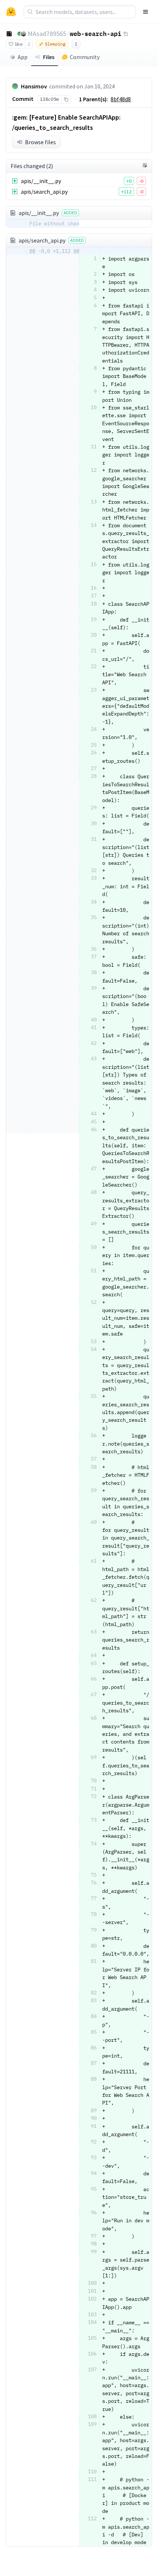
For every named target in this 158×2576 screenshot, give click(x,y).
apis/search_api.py (44, 192)
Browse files (40, 142)
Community (85, 57)
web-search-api (96, 33)
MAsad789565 (47, 34)
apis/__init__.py (41, 181)
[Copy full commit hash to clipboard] (66, 99)
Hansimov (34, 86)
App (23, 57)
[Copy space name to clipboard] (126, 34)
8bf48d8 (121, 99)
